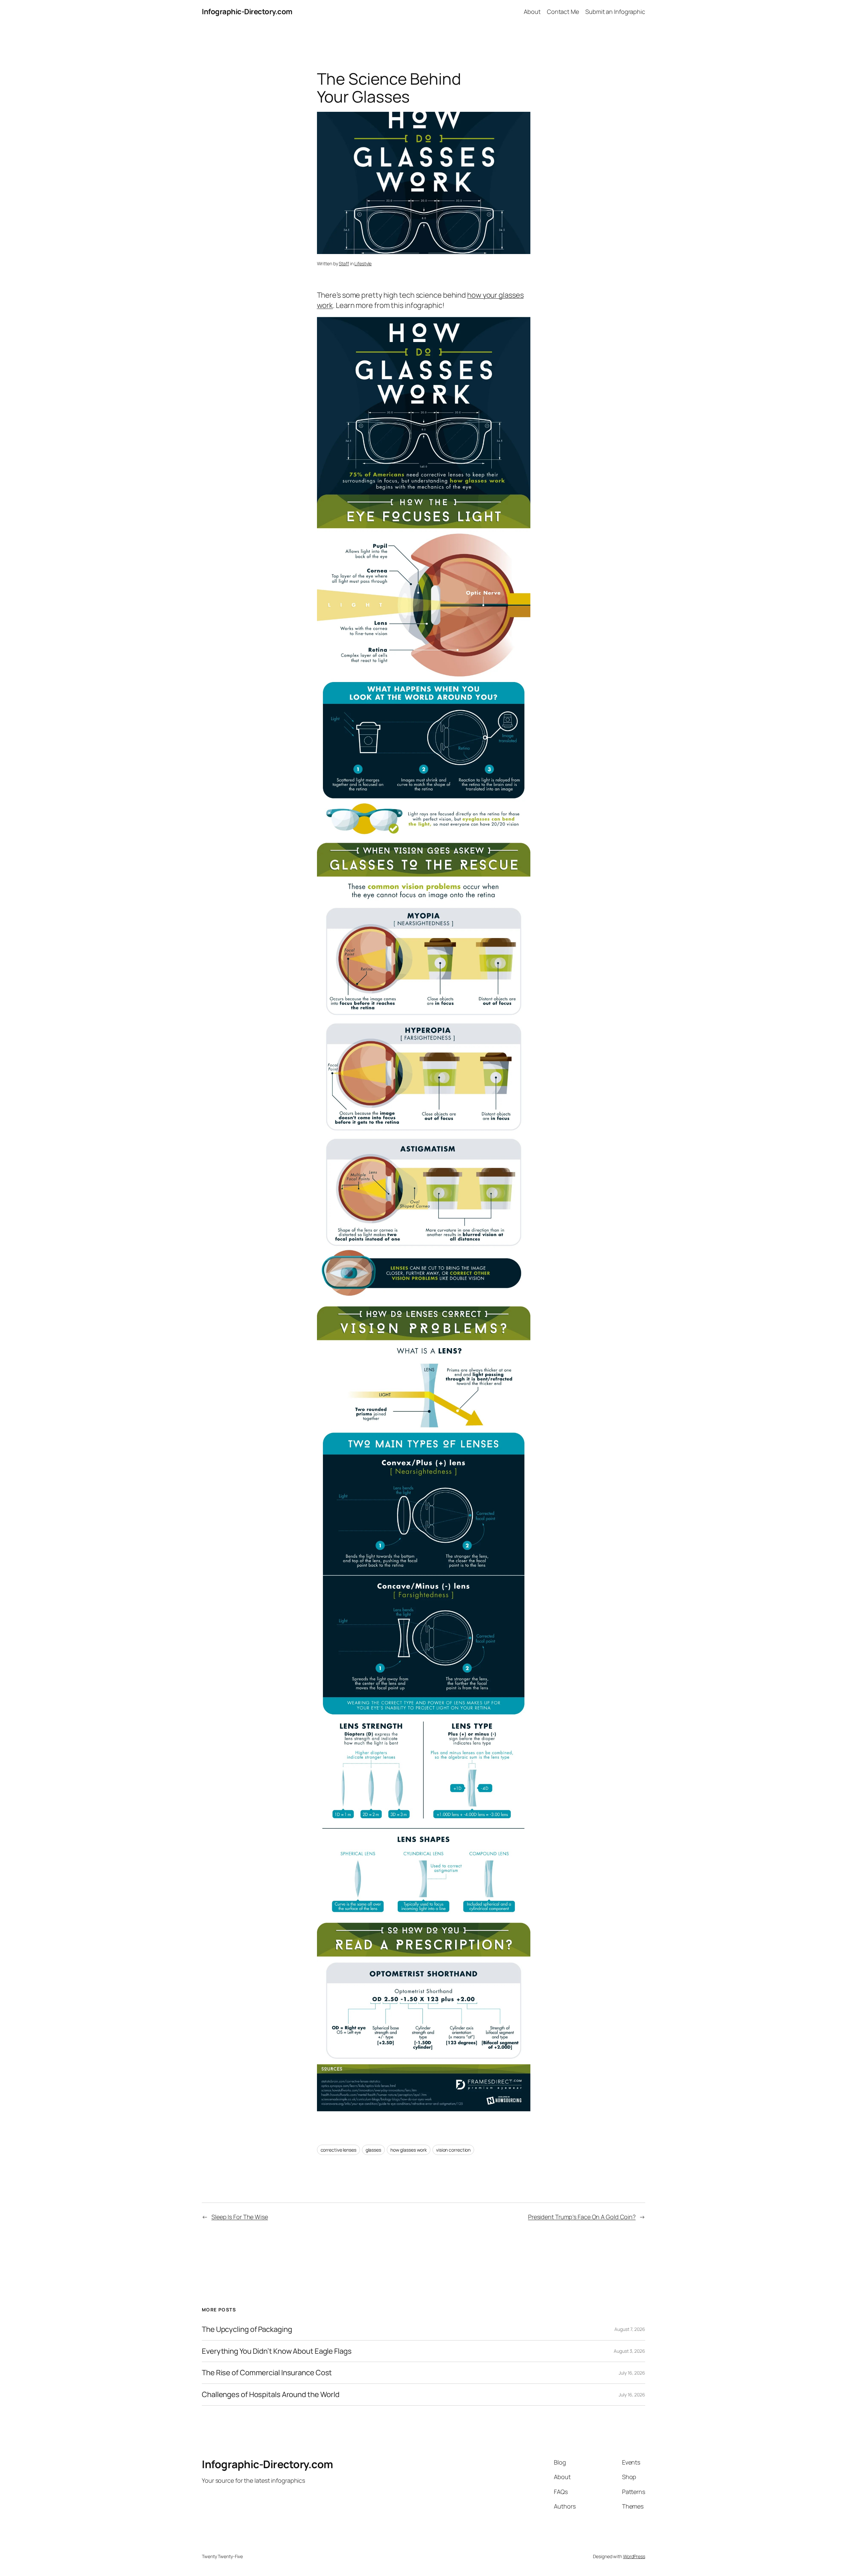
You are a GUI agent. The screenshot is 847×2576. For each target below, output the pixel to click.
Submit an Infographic (615, 12)
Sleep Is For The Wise (240, 2217)
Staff (344, 263)
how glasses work (409, 2150)
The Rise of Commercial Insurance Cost (267, 2373)
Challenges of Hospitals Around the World (271, 2395)
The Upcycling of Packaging (247, 2329)
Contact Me (563, 12)
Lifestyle (363, 263)
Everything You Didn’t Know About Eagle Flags (277, 2351)
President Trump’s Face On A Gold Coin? (582, 2217)
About (532, 12)
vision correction (453, 2150)
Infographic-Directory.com (247, 12)
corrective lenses (338, 2150)
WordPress (634, 2556)
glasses (373, 2150)
